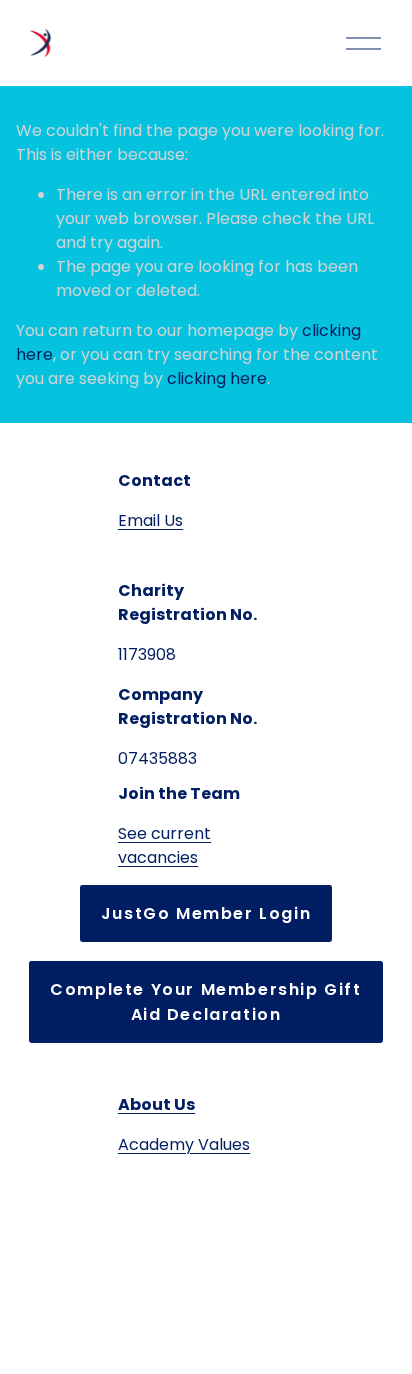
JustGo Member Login (206, 913)
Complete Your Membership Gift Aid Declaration (205, 1002)
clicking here (217, 378)
